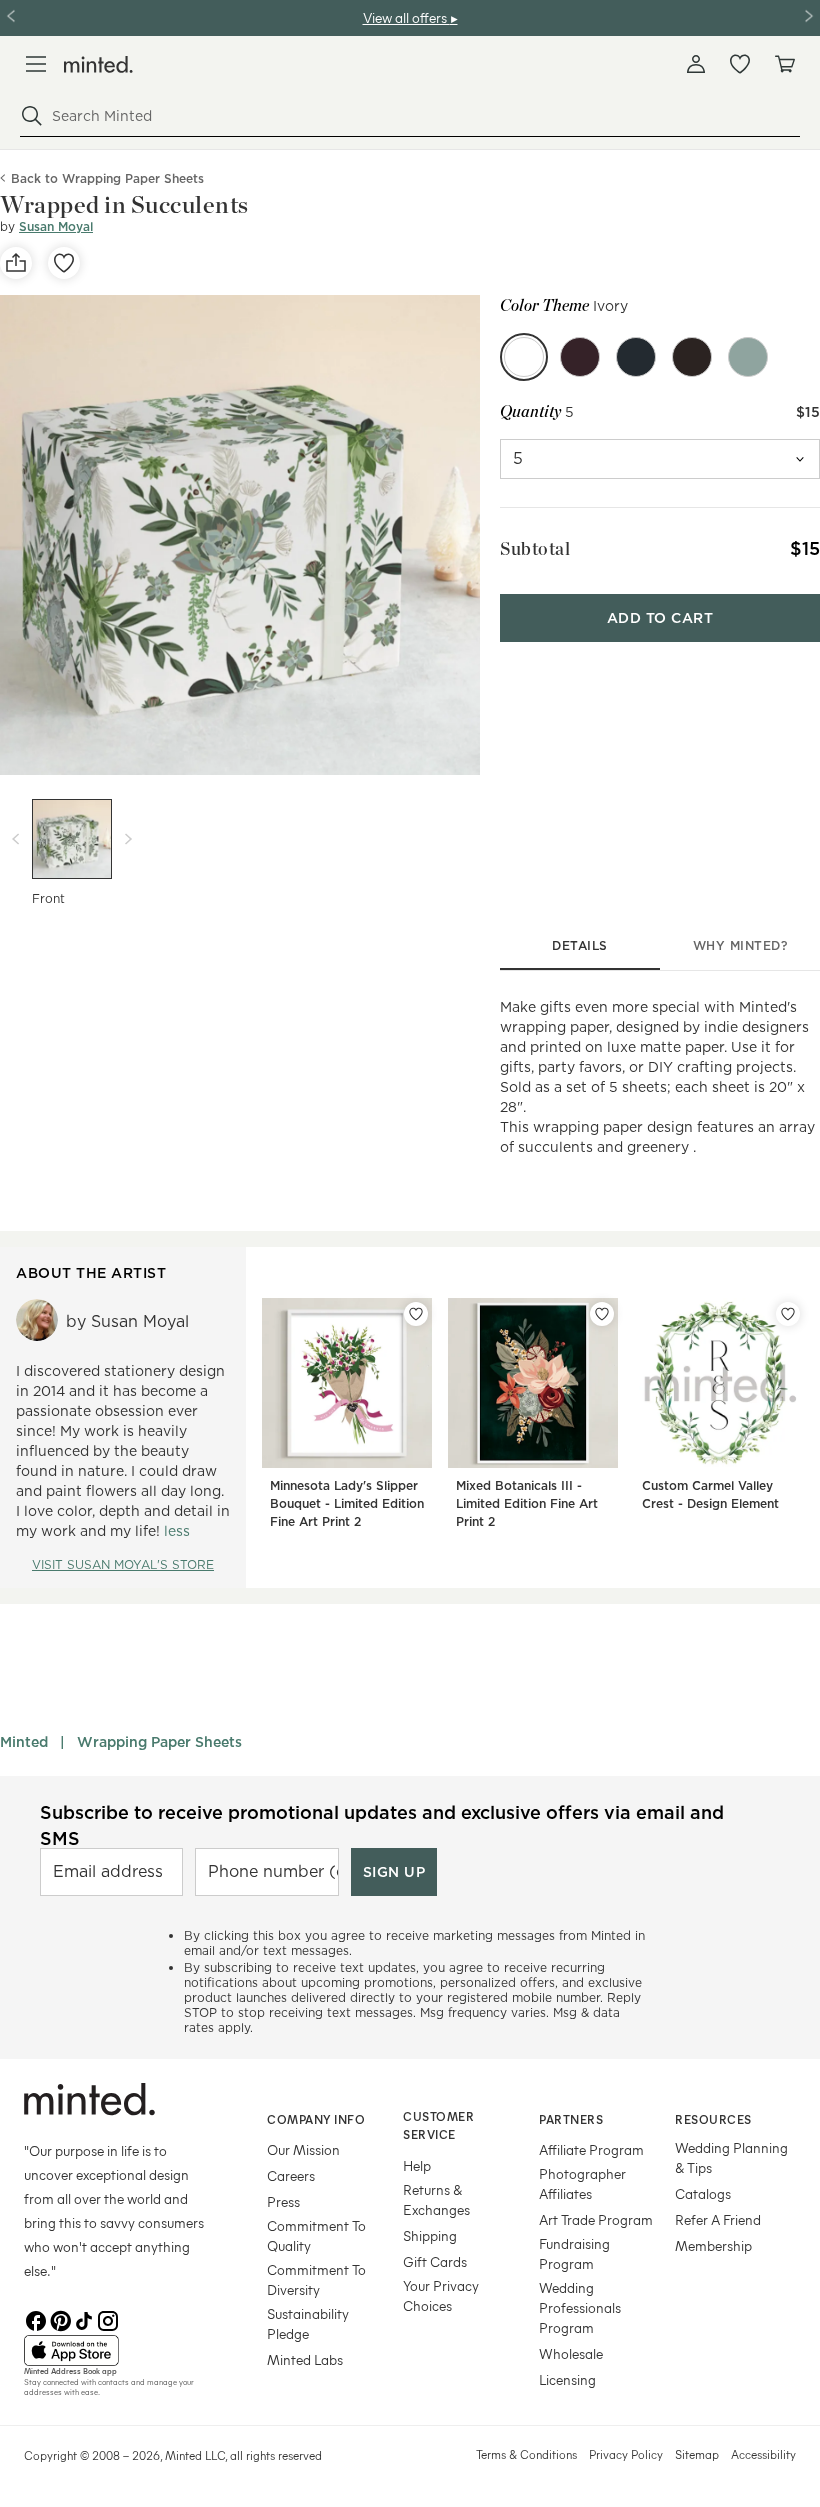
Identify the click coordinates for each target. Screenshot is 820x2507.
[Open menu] (36, 64)
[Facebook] (36, 2319)
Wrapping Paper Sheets (159, 1742)
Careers (291, 2175)
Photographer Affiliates (582, 2183)
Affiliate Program (591, 2149)
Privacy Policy (626, 2454)
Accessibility (763, 2454)
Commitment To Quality (316, 2235)
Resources (713, 2119)
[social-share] (16, 263)
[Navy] (636, 357)
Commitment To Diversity (316, 2279)
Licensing (567, 2379)
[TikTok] (84, 2319)
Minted (24, 1742)
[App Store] (120, 2351)
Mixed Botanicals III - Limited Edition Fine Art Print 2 (527, 1503)
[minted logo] (98, 64)
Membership (713, 2245)
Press (283, 2201)
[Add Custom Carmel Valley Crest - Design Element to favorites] (788, 1314)
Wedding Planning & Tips (731, 2157)
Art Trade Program (596, 2219)
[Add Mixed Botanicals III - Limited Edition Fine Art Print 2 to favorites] (602, 1314)
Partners (571, 2119)
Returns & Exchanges (436, 2199)
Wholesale (571, 2353)
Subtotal (535, 548)
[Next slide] (128, 839)
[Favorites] (740, 64)
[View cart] (784, 64)
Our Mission (303, 2149)
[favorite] (64, 263)
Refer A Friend (718, 2219)
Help (417, 2165)
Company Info (316, 2119)
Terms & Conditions (526, 2454)
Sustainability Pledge (308, 2323)
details (580, 945)
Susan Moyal (56, 226)
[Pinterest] (60, 2319)
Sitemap (697, 2454)
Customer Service (438, 2125)
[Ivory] (524, 357)
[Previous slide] (16, 839)
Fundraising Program (574, 2253)
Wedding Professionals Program (580, 2307)
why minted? (740, 945)
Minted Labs (305, 2359)
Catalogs (703, 2193)
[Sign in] (696, 64)
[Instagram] (108, 2319)
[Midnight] (748, 357)
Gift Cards (435, 2261)
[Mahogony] (692, 357)
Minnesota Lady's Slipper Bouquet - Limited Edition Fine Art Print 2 (347, 1503)
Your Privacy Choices (441, 2295)
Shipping (430, 2235)
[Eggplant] (580, 357)
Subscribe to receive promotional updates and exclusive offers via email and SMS (382, 1825)
